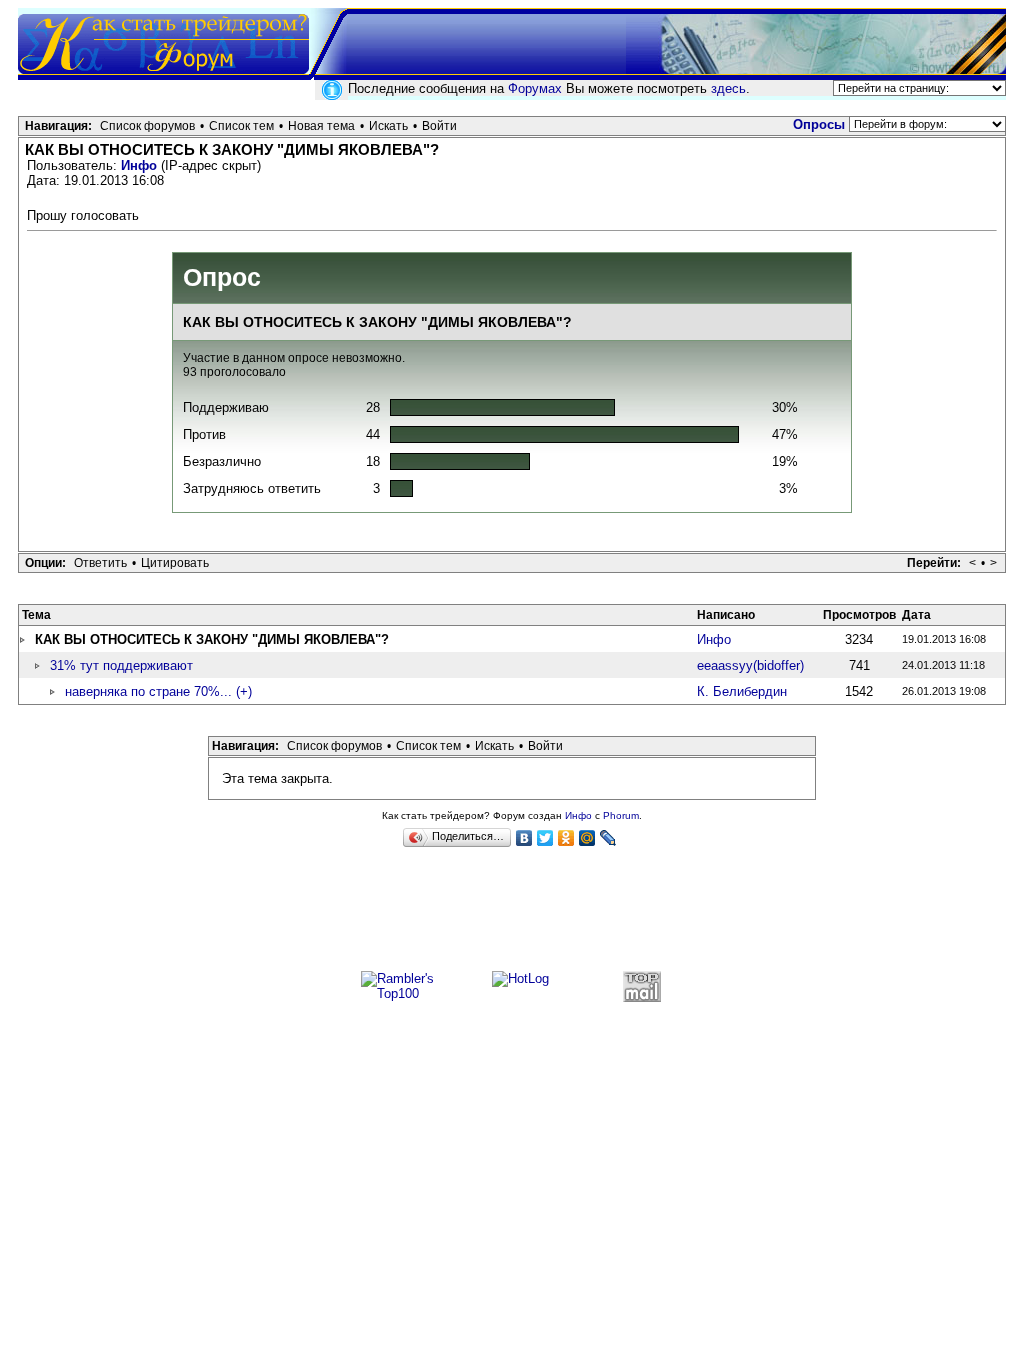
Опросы (819, 124)
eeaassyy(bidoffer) (750, 665)
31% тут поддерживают (121, 665)
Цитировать (175, 563)
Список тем (241, 126)
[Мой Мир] (587, 838)
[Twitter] (545, 838)
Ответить (100, 563)
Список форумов (147, 126)
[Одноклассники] (566, 838)
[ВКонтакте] (524, 838)
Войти (439, 126)
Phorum (621, 815)
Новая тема (321, 126)
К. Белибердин (742, 691)
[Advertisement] (512, 918)
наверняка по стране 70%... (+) (158, 691)
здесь (728, 88)
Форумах (535, 88)
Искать (388, 126)
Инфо (139, 165)
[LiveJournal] (608, 838)
